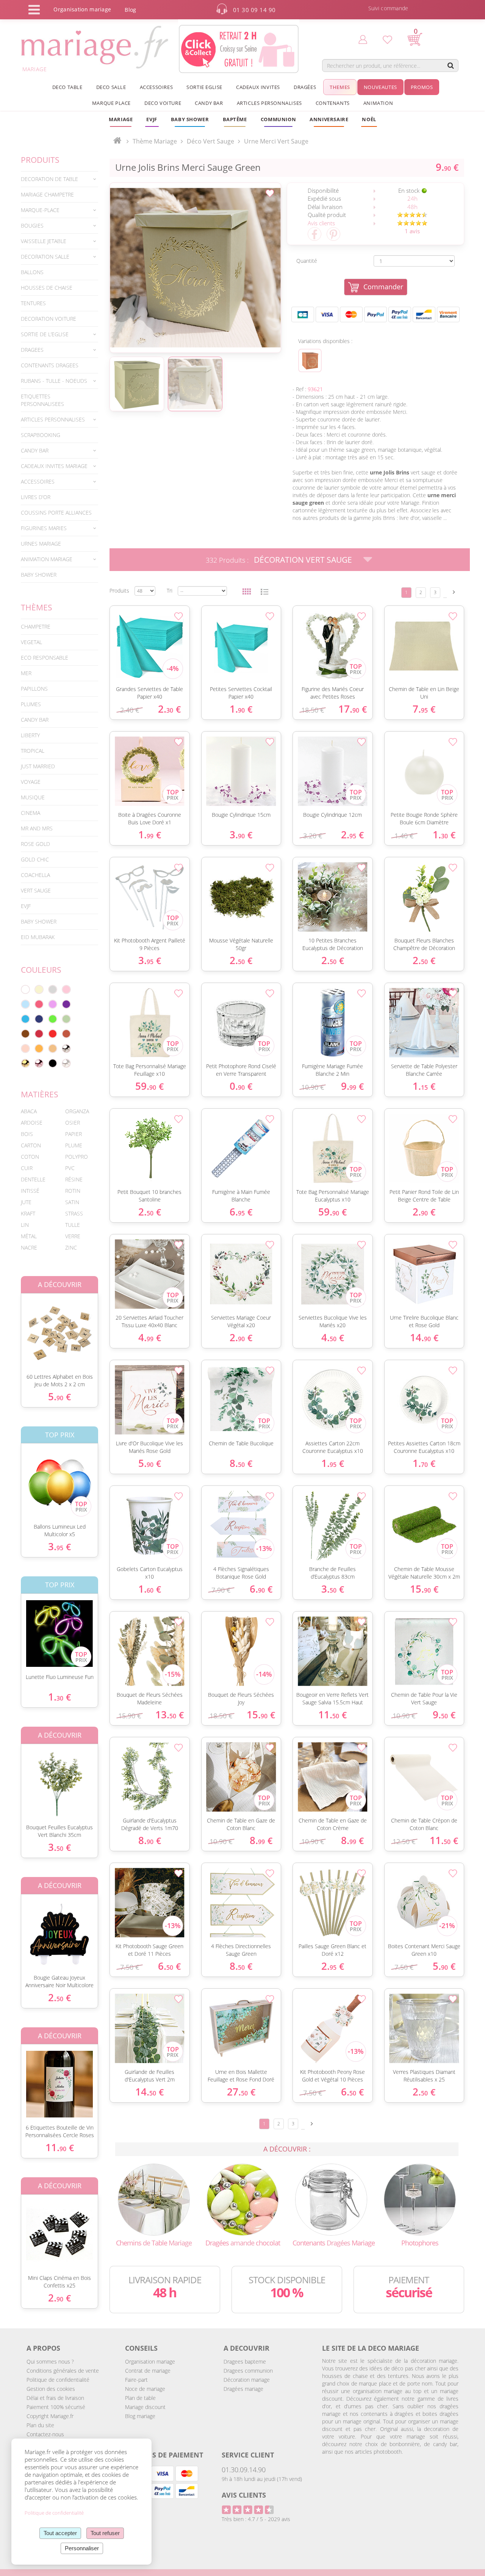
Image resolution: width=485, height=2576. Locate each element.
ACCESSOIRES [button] (156, 87)
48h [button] (412, 207)
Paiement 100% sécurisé (56, 2407)
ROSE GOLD (35, 844)
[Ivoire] (39, 989)
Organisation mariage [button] (82, 9)
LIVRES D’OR (36, 497)
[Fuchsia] (39, 1004)
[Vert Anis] (53, 1019)
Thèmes (37, 607)
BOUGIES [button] (32, 225)
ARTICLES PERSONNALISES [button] (269, 103)
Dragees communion (248, 2371)
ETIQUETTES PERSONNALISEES (42, 400)
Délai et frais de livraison (55, 2398)
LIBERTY (30, 735)
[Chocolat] (25, 1034)
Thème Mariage (155, 141)
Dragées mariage (243, 2389)
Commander (383, 287)
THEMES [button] (340, 87)
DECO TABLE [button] (67, 87)
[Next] (454, 592)
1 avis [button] (412, 231)
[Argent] (66, 1048)
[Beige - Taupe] (53, 1048)
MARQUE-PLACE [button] (40, 210)
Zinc (71, 1247)
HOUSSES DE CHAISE (47, 288)
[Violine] (66, 1004)
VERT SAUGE (36, 890)
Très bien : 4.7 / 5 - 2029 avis (256, 2519)
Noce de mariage (145, 2389)
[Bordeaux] (39, 1034)
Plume (74, 1145)
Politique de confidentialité (58, 2380)
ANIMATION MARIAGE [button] (47, 559)
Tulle (73, 1225)
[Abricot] (39, 1048)
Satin (72, 1202)
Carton (31, 1145)
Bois (27, 1134)
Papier (74, 1134)
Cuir (27, 1168)
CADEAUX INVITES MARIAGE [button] (54, 466)
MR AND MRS (37, 828)
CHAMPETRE (36, 626)
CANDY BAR (35, 720)
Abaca (29, 1111)
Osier (73, 1123)
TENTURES (33, 303)
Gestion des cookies (51, 2389)
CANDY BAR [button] (209, 103)
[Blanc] (25, 989)
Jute (26, 1202)
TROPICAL (33, 751)
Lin (25, 1225)
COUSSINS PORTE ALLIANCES (56, 513)
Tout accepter (60, 2533)
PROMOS (422, 87)
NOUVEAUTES (380, 87)
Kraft (28, 1213)
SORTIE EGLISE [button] (204, 87)
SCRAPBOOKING (41, 435)
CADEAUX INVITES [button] (258, 87)
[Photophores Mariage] (420, 2199)
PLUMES (31, 704)
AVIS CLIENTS (244, 2495)
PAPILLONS (34, 689)
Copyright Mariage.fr (50, 2416)
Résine (74, 1179)
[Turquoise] (25, 1019)
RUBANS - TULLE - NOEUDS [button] (54, 381)
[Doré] (25, 1063)
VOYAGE (31, 782)
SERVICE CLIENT (248, 2455)
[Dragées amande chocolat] (242, 2199)
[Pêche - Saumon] (25, 1048)
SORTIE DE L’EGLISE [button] (45, 334)
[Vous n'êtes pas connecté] (363, 39)
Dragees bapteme (245, 2361)
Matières (40, 1094)
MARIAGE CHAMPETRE (47, 194)
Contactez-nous (45, 2434)
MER (26, 673)
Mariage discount (145, 2407)
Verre (73, 1236)
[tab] (59, 179)
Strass (74, 1213)
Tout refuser (105, 2533)
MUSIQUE (33, 797)
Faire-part (136, 2380)
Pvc (70, 1168)
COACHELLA (35, 875)
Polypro (77, 1157)
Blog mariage (140, 2416)
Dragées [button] (305, 87)
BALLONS (32, 272)
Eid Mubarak (38, 937)
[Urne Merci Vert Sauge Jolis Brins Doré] (195, 268)
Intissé (30, 1191)
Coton (30, 1157)
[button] (235, 119)
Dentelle (33, 1179)
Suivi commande (388, 8)
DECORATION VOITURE (48, 319)
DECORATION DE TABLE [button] (49, 179)
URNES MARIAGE (41, 544)
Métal (29, 1236)
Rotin (73, 1191)
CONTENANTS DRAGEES (50, 365)
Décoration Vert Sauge (303, 560)
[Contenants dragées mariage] (331, 2199)
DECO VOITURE (163, 103)
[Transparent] (66, 1063)
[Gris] (53, 989)
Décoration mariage (247, 2380)
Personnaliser (82, 2548)
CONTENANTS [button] (333, 103)
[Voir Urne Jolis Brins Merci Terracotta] (310, 360)
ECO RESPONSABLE (45, 658)
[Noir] (53, 1063)
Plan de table (140, 2398)
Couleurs (41, 970)
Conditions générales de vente (63, 2371)
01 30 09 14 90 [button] (254, 10)
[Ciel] (25, 1004)
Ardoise (32, 1123)
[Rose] (66, 989)
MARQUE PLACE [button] (111, 103)
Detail (15, 1327)
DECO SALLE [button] (111, 87)
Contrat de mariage (148, 2371)
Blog (130, 10)
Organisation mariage (150, 2361)
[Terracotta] (66, 1034)
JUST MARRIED (38, 766)
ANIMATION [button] (378, 103)
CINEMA (31, 813)
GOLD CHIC (35, 859)
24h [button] (412, 198)
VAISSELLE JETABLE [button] (44, 241)
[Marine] (39, 1019)
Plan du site (40, 2425)
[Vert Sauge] (66, 1019)
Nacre (29, 1247)
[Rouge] (53, 1034)
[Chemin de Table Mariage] (154, 2199)
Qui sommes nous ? (50, 2361)
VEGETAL (31, 642)
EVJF (26, 906)
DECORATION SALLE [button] (45, 257)
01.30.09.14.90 (244, 2470)
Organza (77, 1111)
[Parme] (53, 1004)
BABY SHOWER (39, 575)
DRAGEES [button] (32, 350)
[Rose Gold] (39, 1063)
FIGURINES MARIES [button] (44, 528)
